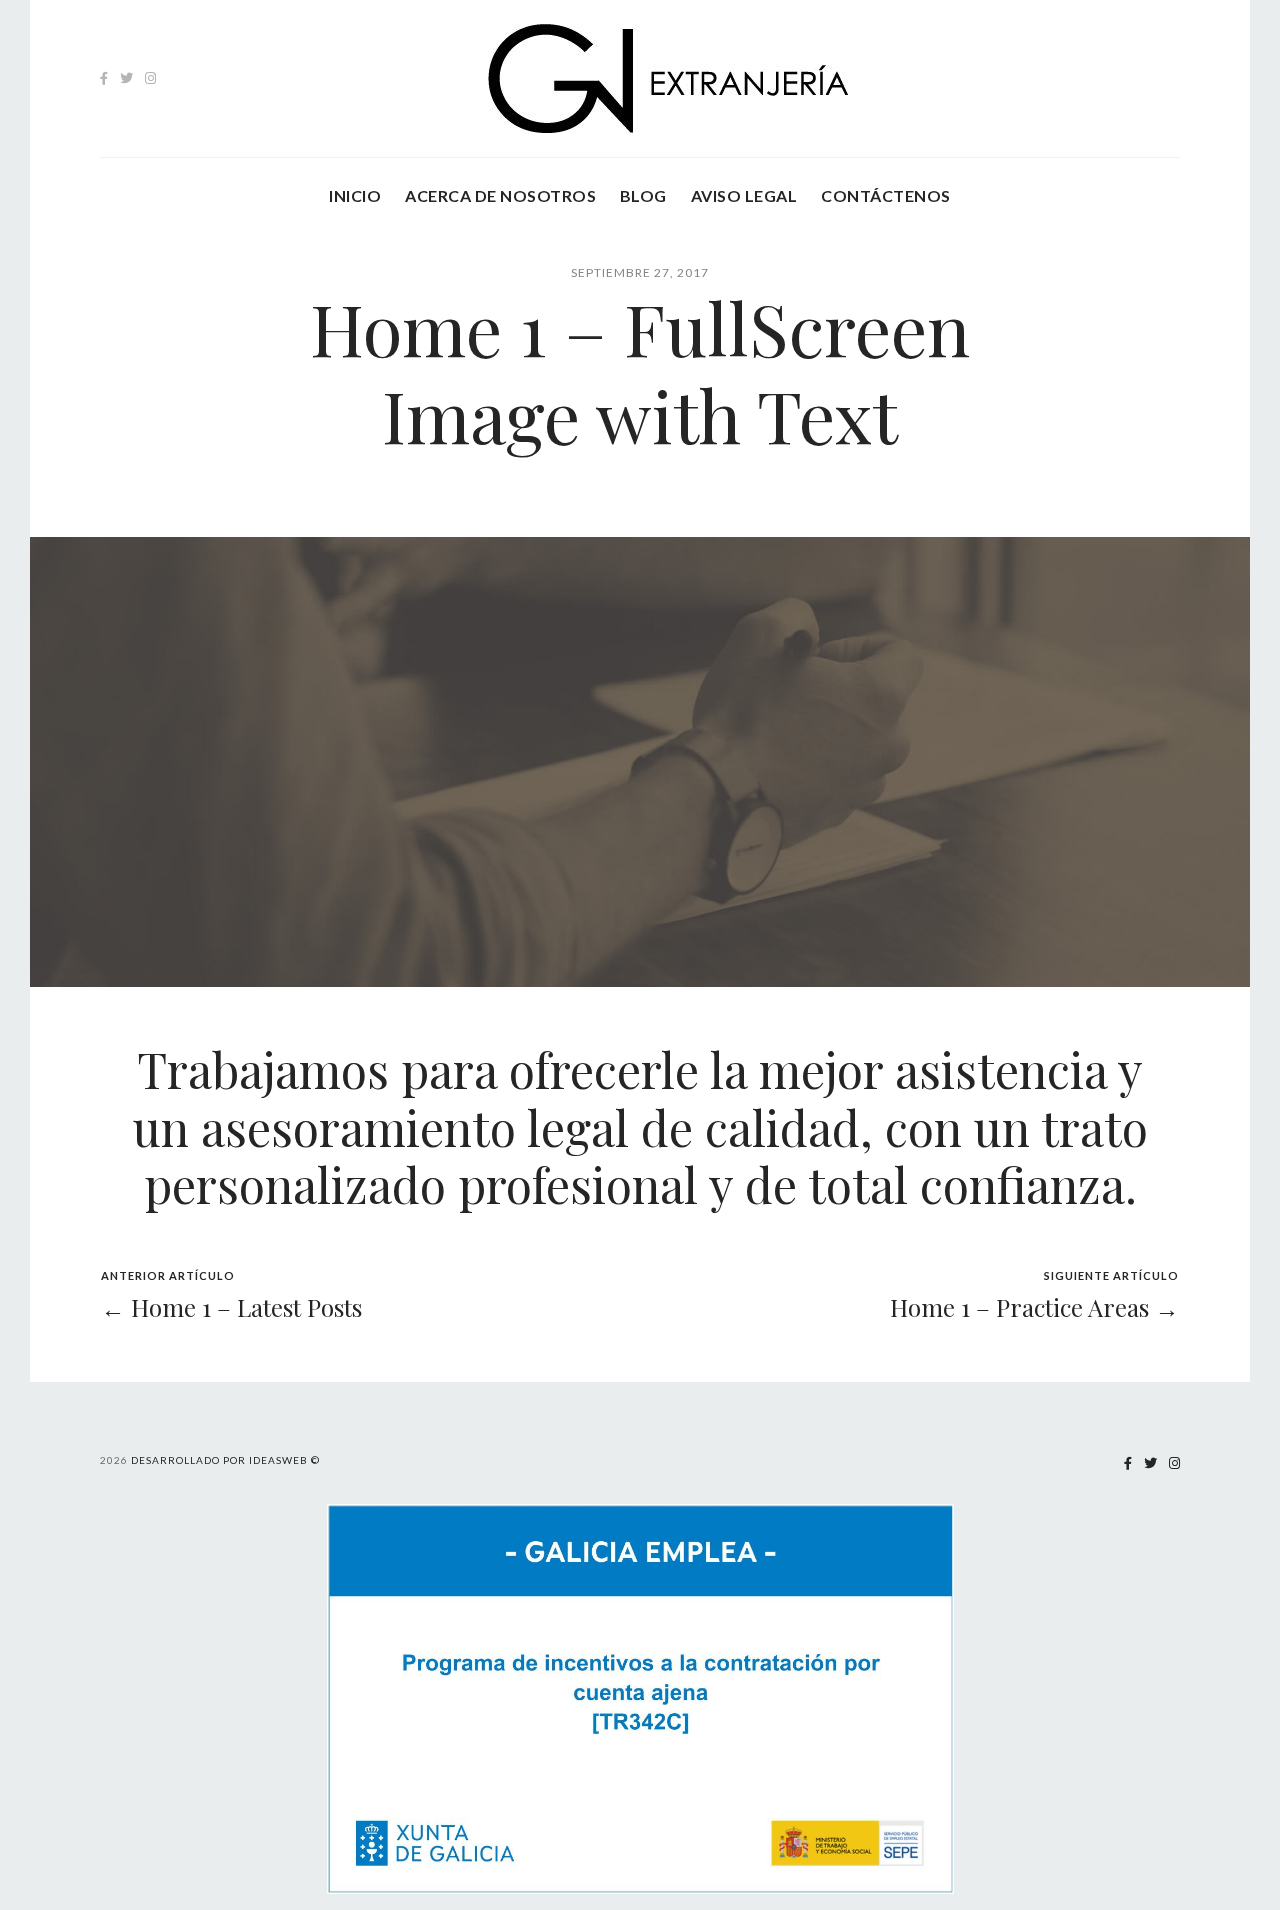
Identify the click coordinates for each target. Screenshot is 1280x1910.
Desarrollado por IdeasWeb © (225, 1460)
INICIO (355, 195)
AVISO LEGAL (744, 195)
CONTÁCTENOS (885, 195)
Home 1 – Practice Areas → (1034, 1307)
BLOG (643, 195)
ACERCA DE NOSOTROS (500, 195)
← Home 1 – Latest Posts (231, 1307)
